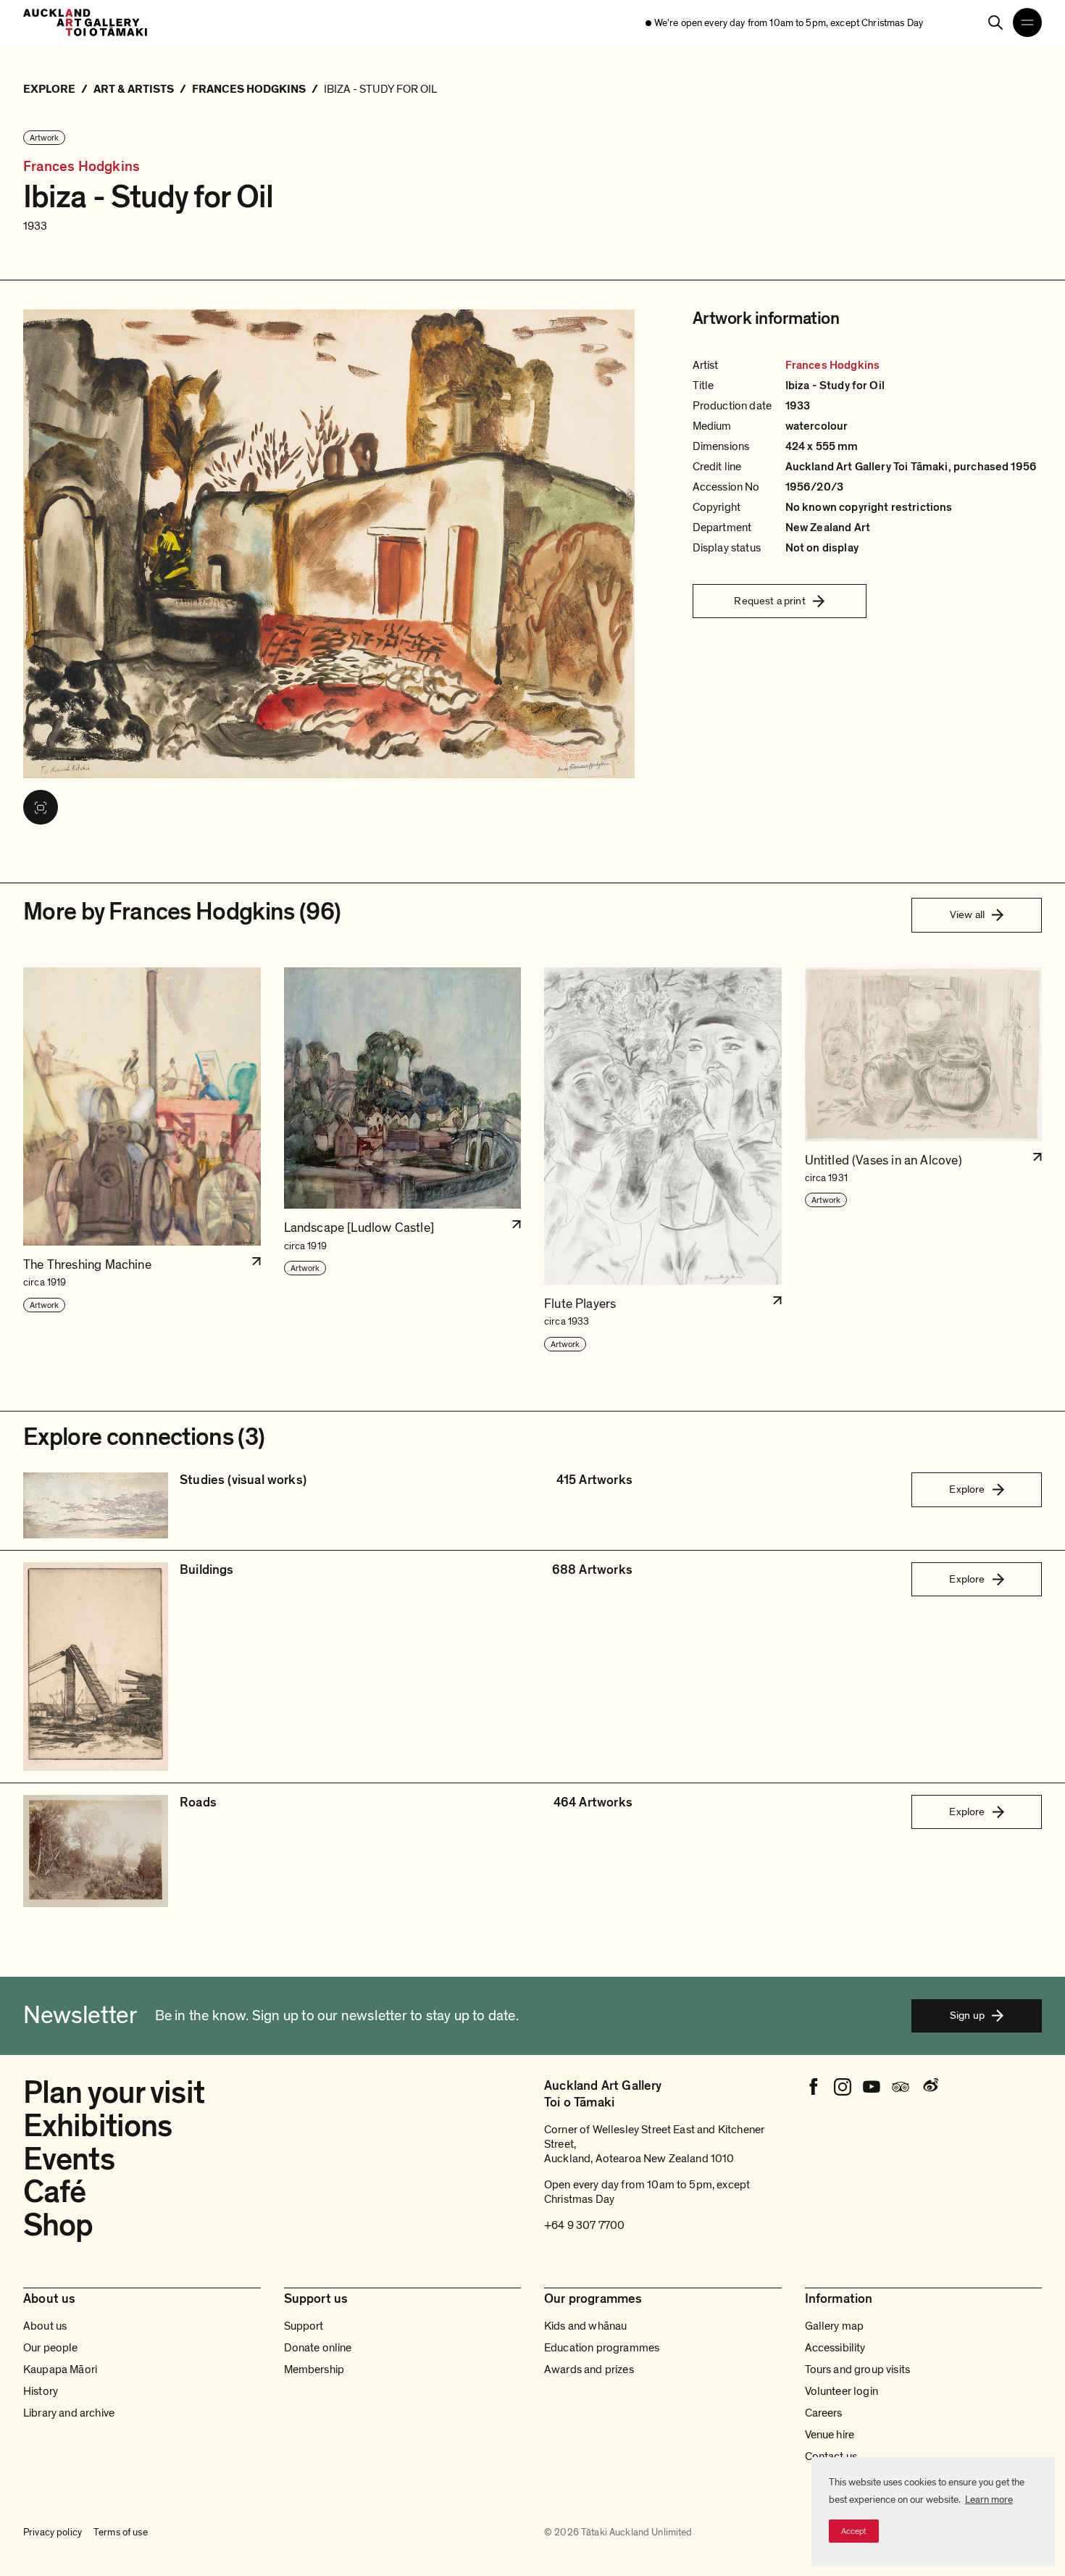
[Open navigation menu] (1027, 22)
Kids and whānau (585, 2326)
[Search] (995, 22)
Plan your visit (114, 2093)
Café (54, 2192)
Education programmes (602, 2348)
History (41, 2391)
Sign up (967, 2015)
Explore (967, 1489)
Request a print (769, 601)
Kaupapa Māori (60, 2369)
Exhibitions (97, 2126)
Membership (314, 2369)
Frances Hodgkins (82, 167)
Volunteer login (841, 2391)
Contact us (831, 2456)
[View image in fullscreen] (41, 807)
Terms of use (121, 2532)
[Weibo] (930, 2087)
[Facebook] (814, 2087)
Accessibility (835, 2348)
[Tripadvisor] (901, 2087)
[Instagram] (843, 2087)
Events (69, 2159)
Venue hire (830, 2435)
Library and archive (69, 2413)
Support (304, 2326)
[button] (142, 1160)
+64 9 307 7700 (584, 2225)
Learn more (989, 2500)
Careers (824, 2413)
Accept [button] (854, 2531)
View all (967, 914)
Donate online (318, 2348)
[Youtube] (872, 2087)
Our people (51, 2348)
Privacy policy (53, 2532)
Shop (58, 2225)
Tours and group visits (858, 2369)
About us (45, 2326)
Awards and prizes (589, 2369)
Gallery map (835, 2326)
